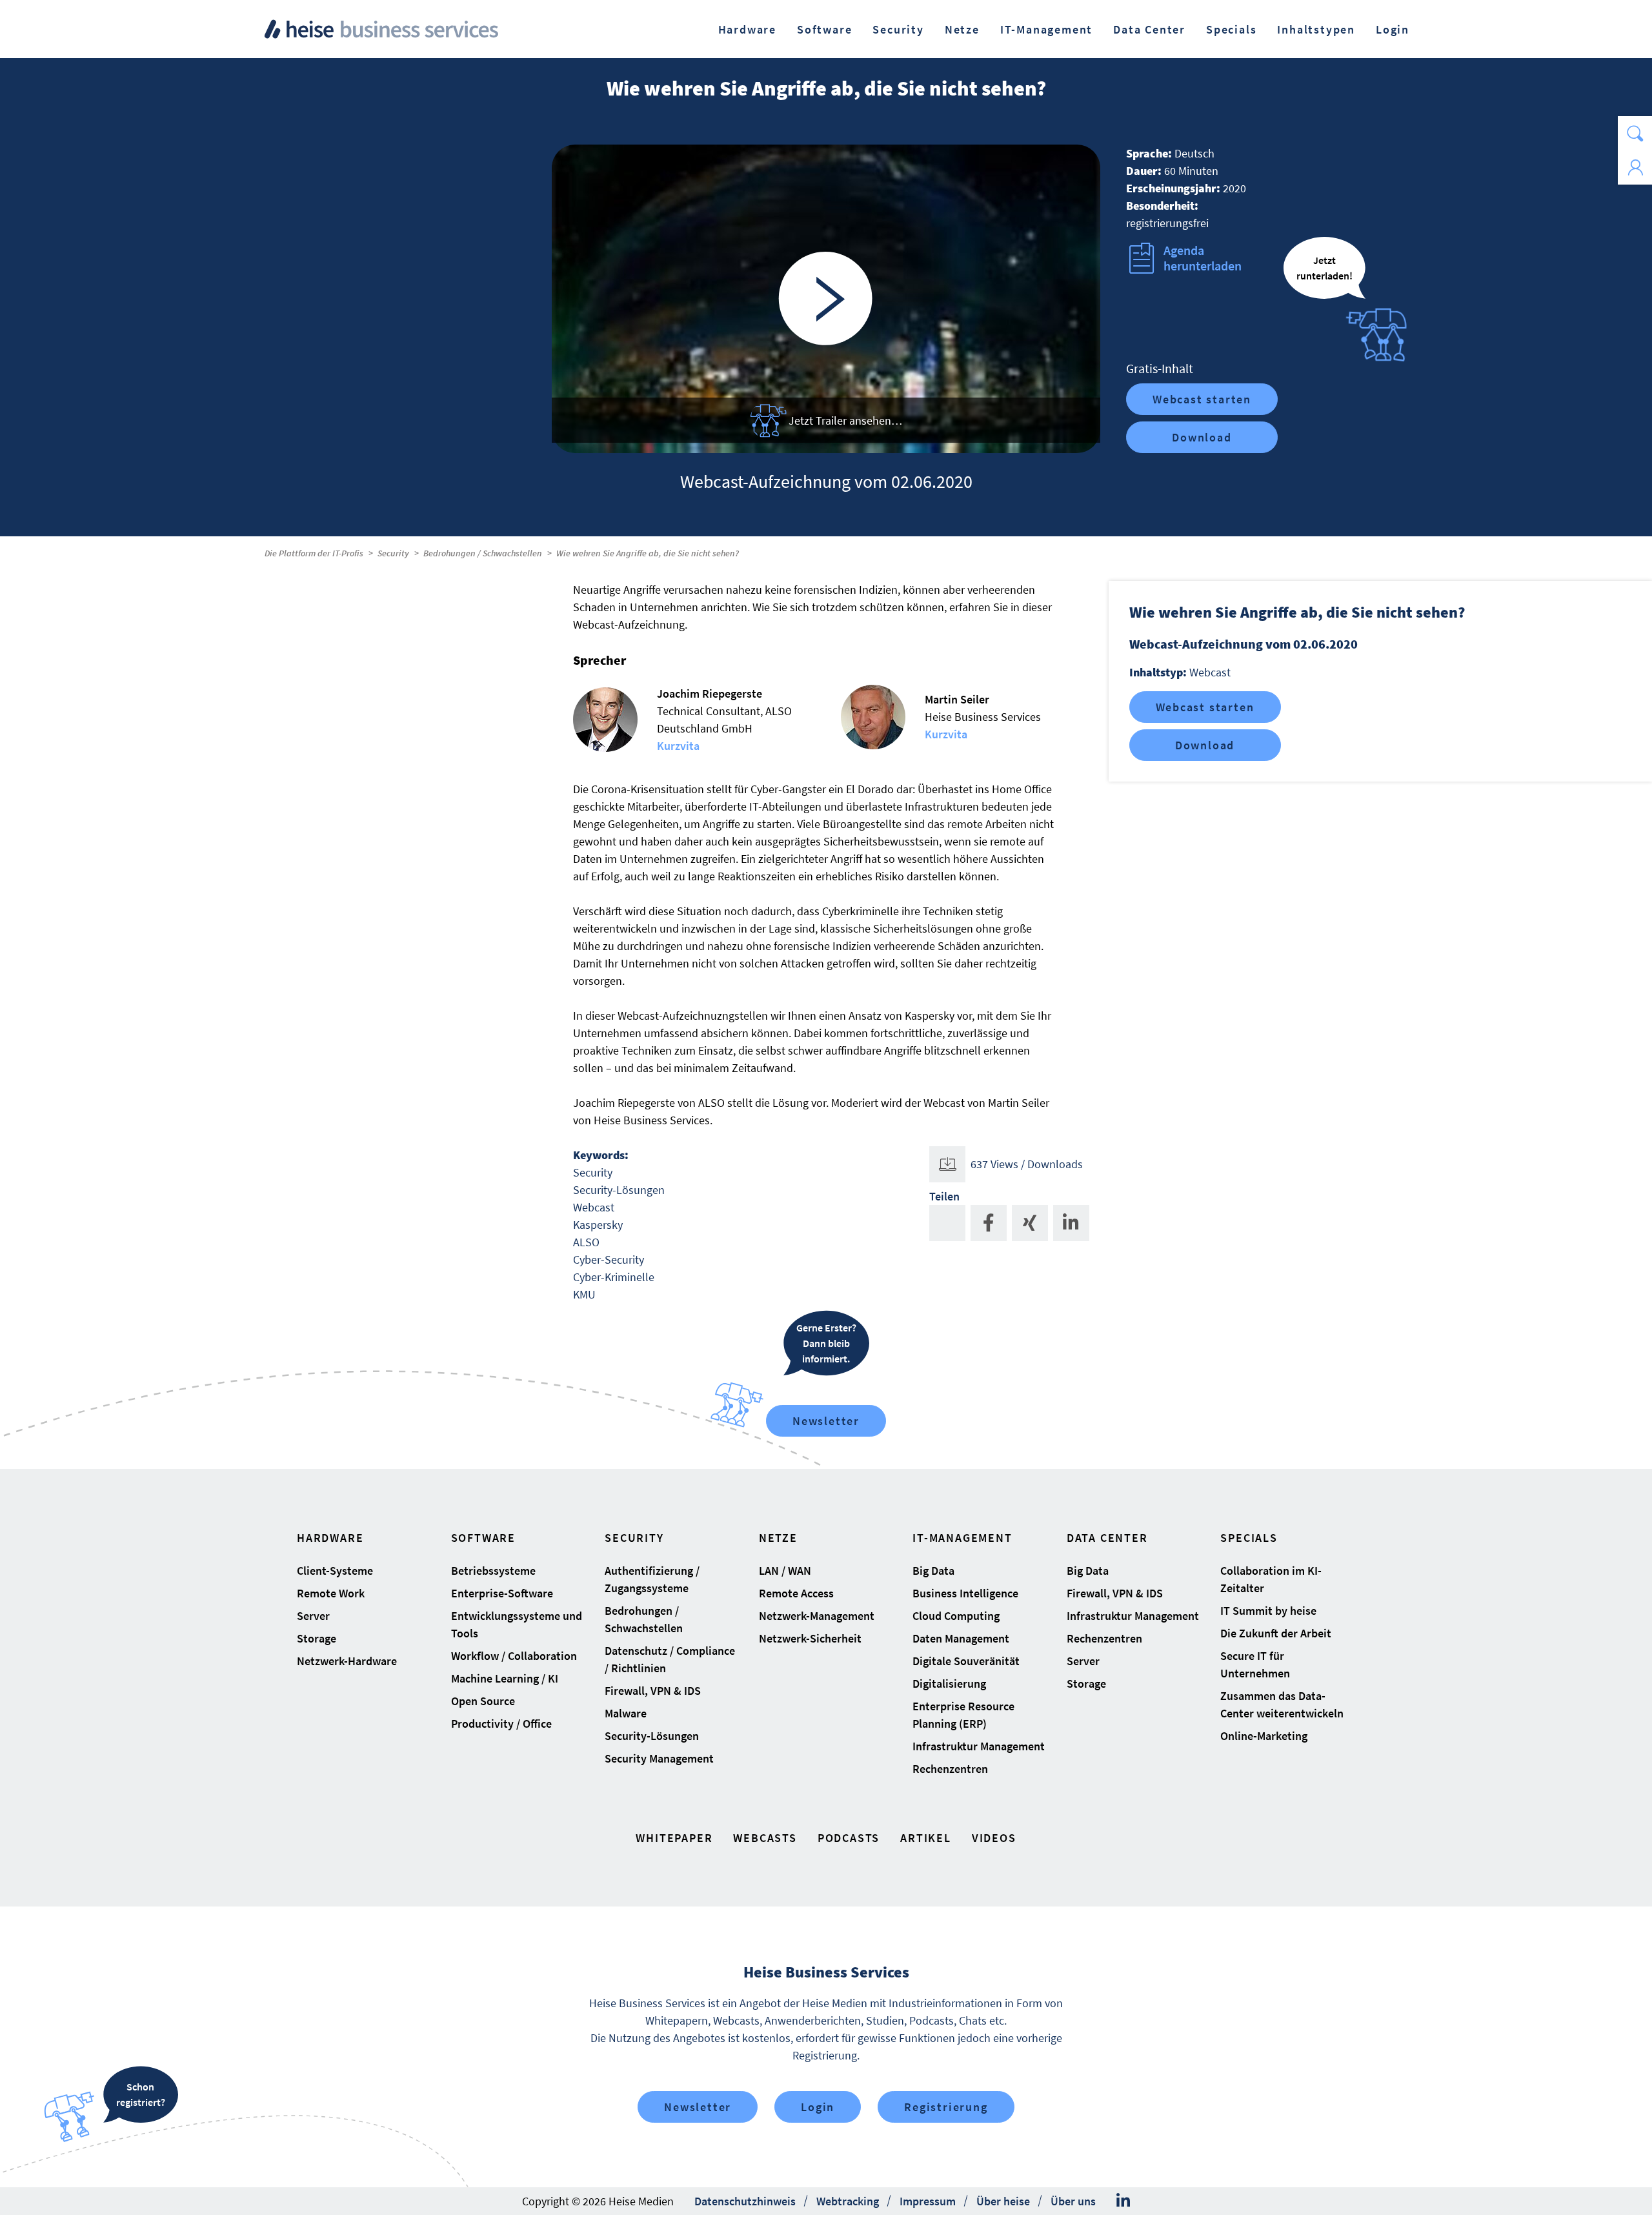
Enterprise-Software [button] (502, 1593)
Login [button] (1393, 29)
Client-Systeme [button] (335, 1571)
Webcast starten (1202, 399)
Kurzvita (678, 746)
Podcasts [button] (849, 1838)
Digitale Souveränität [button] (966, 1661)
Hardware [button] (747, 29)
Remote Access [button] (796, 1593)
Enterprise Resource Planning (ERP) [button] (963, 1715)
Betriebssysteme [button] (493, 1571)
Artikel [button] (926, 1838)
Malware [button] (626, 1713)
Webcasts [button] (765, 1838)
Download (1202, 437)
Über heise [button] (1003, 2201)
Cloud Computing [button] (956, 1616)
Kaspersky (598, 1225)
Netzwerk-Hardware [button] (347, 1661)
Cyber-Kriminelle (614, 1277)
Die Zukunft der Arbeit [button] (1276, 1633)
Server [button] (313, 1616)
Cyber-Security (609, 1259)
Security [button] (898, 29)
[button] (1635, 133)
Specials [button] (1231, 29)
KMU (584, 1294)
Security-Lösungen (619, 1190)
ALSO (586, 1242)
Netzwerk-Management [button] (817, 1616)
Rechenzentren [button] (950, 1769)
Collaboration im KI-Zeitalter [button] (1271, 1579)
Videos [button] (994, 1838)
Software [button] (824, 29)
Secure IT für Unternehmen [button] (1255, 1664)
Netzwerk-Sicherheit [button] (810, 1638)
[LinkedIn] (1123, 2201)
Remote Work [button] (331, 1593)
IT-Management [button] (1046, 29)
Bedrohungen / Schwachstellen (483, 553)
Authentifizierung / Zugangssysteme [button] (652, 1579)
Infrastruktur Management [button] (979, 1746)
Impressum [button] (928, 2201)
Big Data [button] (933, 1571)
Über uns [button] (1073, 2201)
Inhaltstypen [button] (1316, 29)
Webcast (594, 1207)
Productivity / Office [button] (501, 1724)
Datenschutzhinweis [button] (745, 2201)
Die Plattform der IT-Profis (314, 553)
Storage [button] (317, 1638)
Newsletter (826, 1421)
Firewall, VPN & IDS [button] (653, 1691)
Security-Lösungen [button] (652, 1736)
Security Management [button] (659, 1758)
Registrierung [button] (946, 2107)
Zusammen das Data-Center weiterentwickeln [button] (1282, 1704)
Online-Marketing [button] (1264, 1736)
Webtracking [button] (848, 2201)
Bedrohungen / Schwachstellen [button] (644, 1619)
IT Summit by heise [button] (1268, 1611)
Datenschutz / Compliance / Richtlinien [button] (670, 1659)
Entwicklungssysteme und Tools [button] (517, 1624)
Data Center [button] (1149, 29)
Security (393, 553)
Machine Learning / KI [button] (505, 1678)
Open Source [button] (483, 1701)
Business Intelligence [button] (965, 1593)
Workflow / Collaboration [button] (514, 1656)
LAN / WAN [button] (785, 1571)
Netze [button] (962, 29)
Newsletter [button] (698, 2107)
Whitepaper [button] (674, 1838)
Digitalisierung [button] (949, 1684)
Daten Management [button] (961, 1638)
